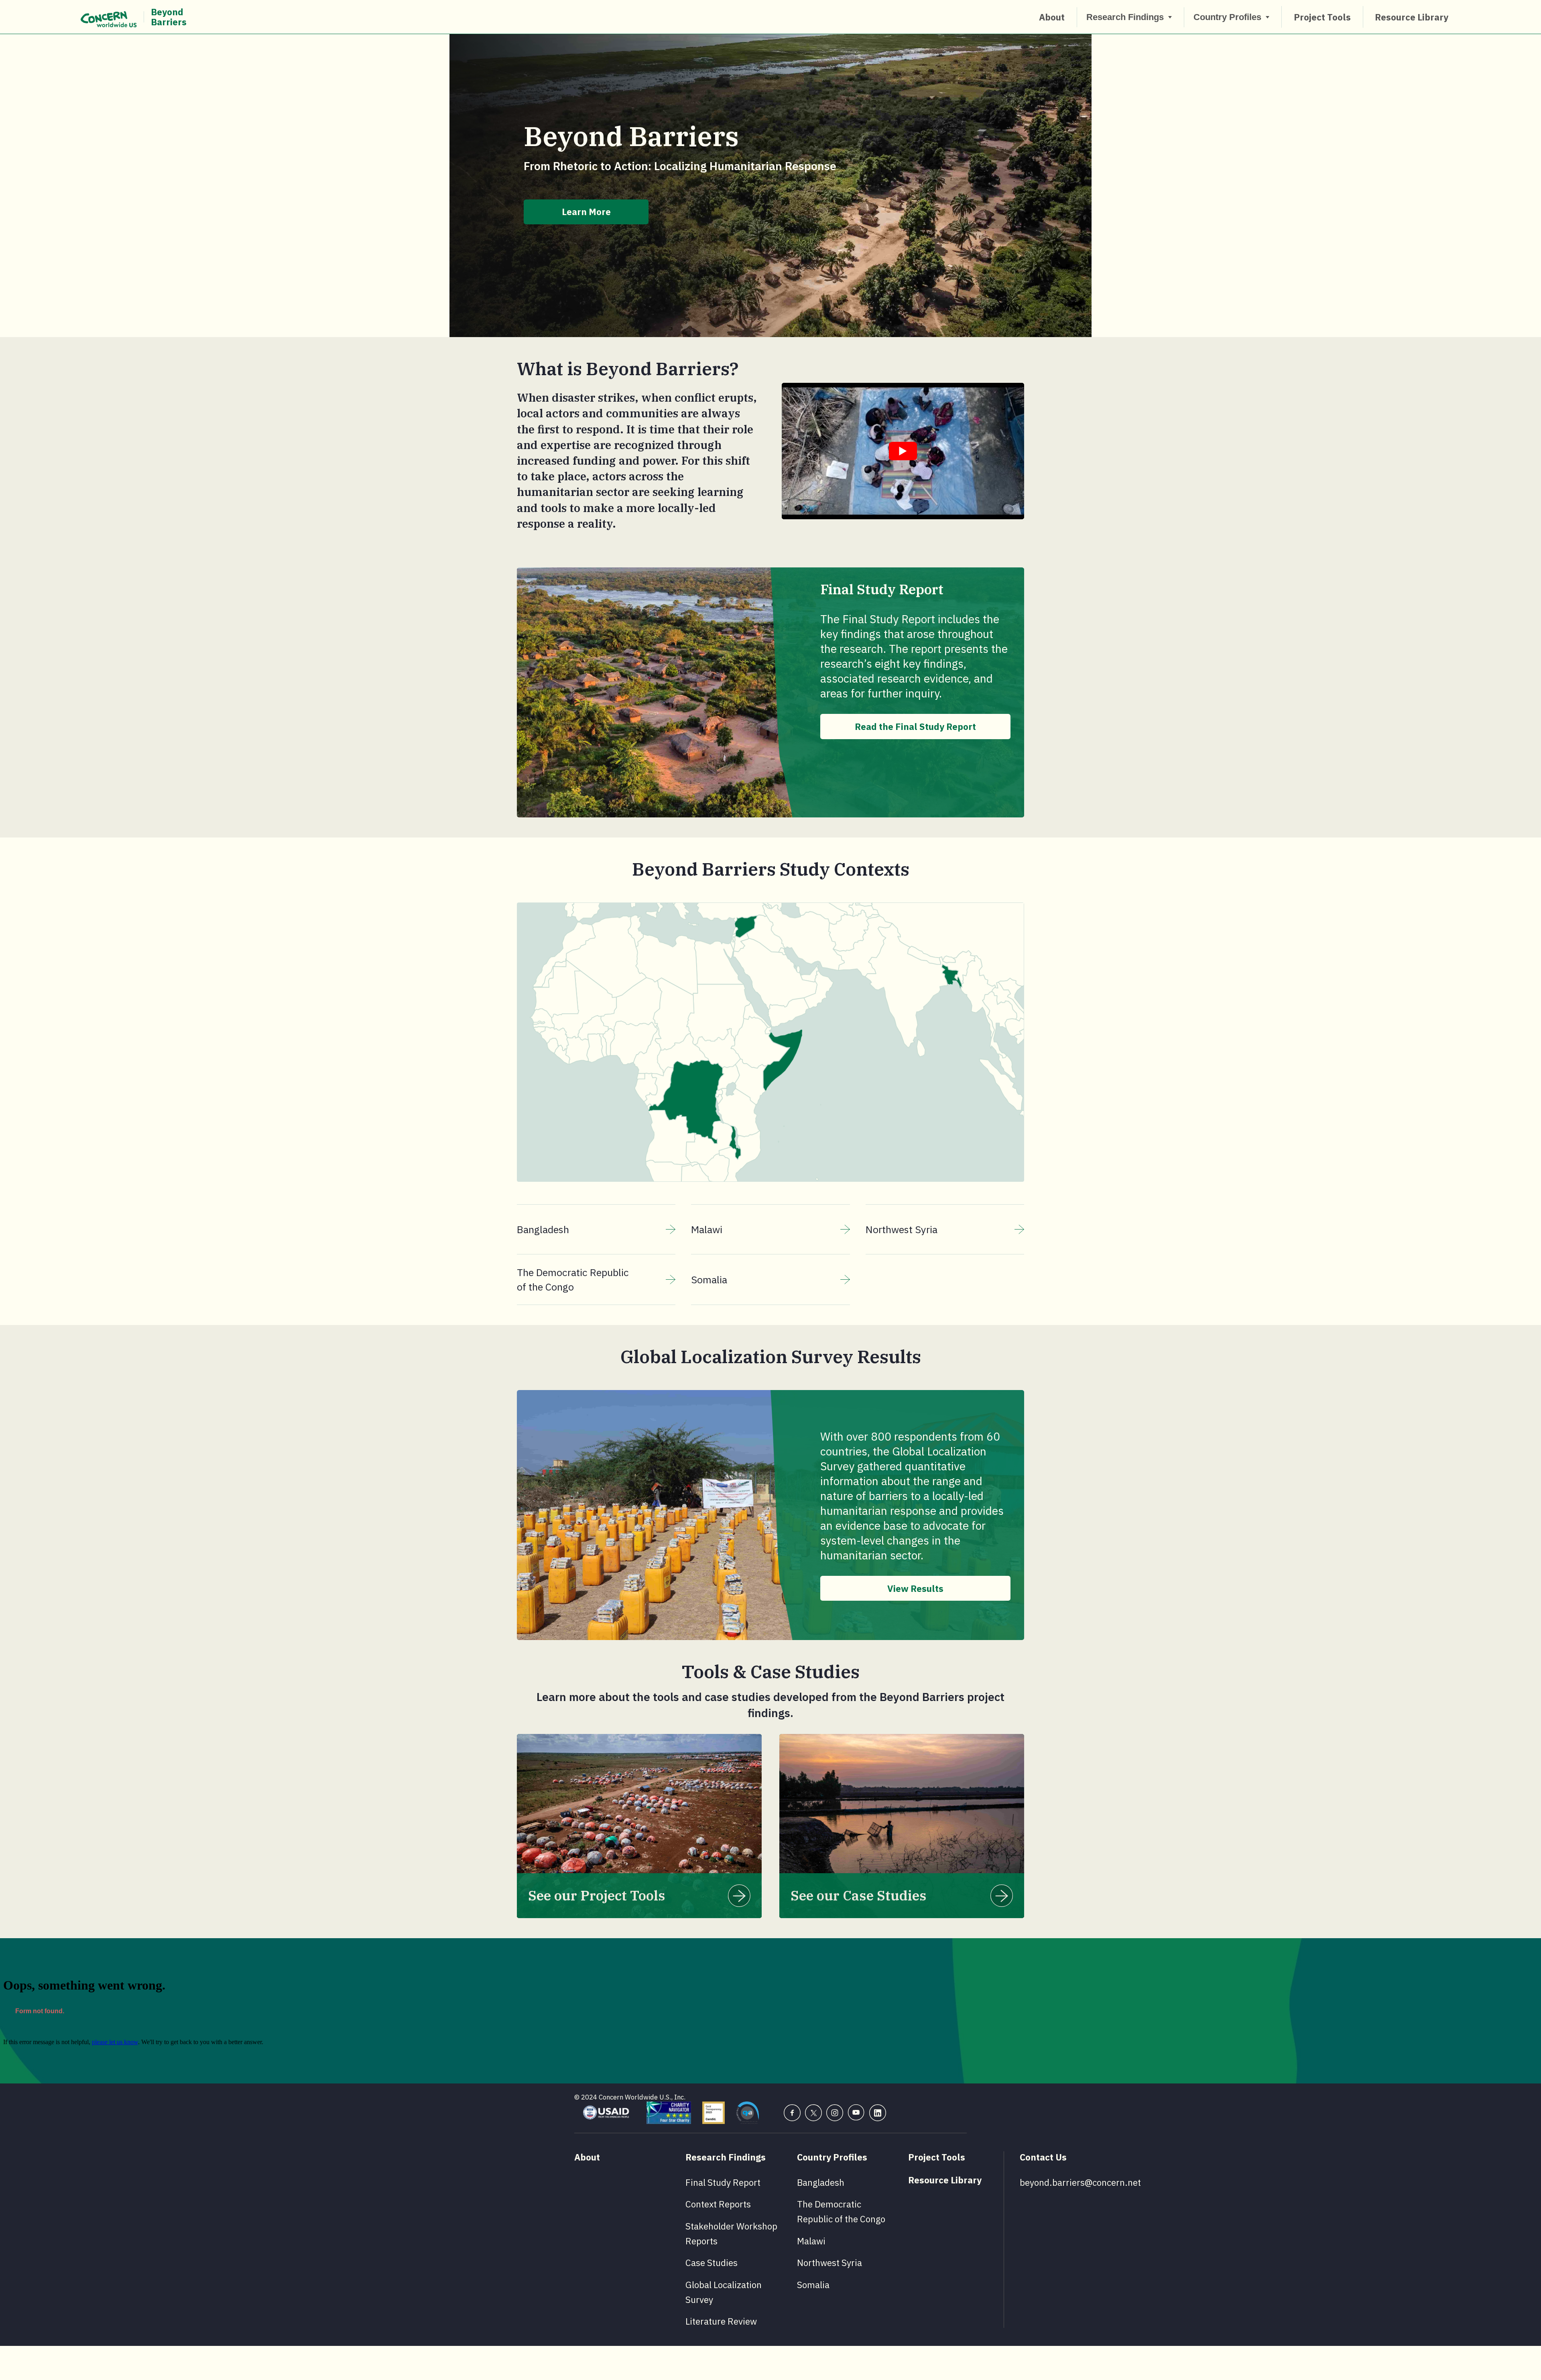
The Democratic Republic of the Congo (573, 1279)
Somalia (709, 1279)
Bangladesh (543, 1229)
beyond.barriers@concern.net (1080, 2182)
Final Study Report (723, 2182)
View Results (915, 1588)
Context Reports (718, 2204)
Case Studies (712, 2263)
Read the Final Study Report (915, 727)
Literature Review (721, 2321)
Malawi (707, 1229)
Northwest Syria (902, 1229)
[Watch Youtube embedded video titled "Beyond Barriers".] (903, 451)
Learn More (586, 212)
